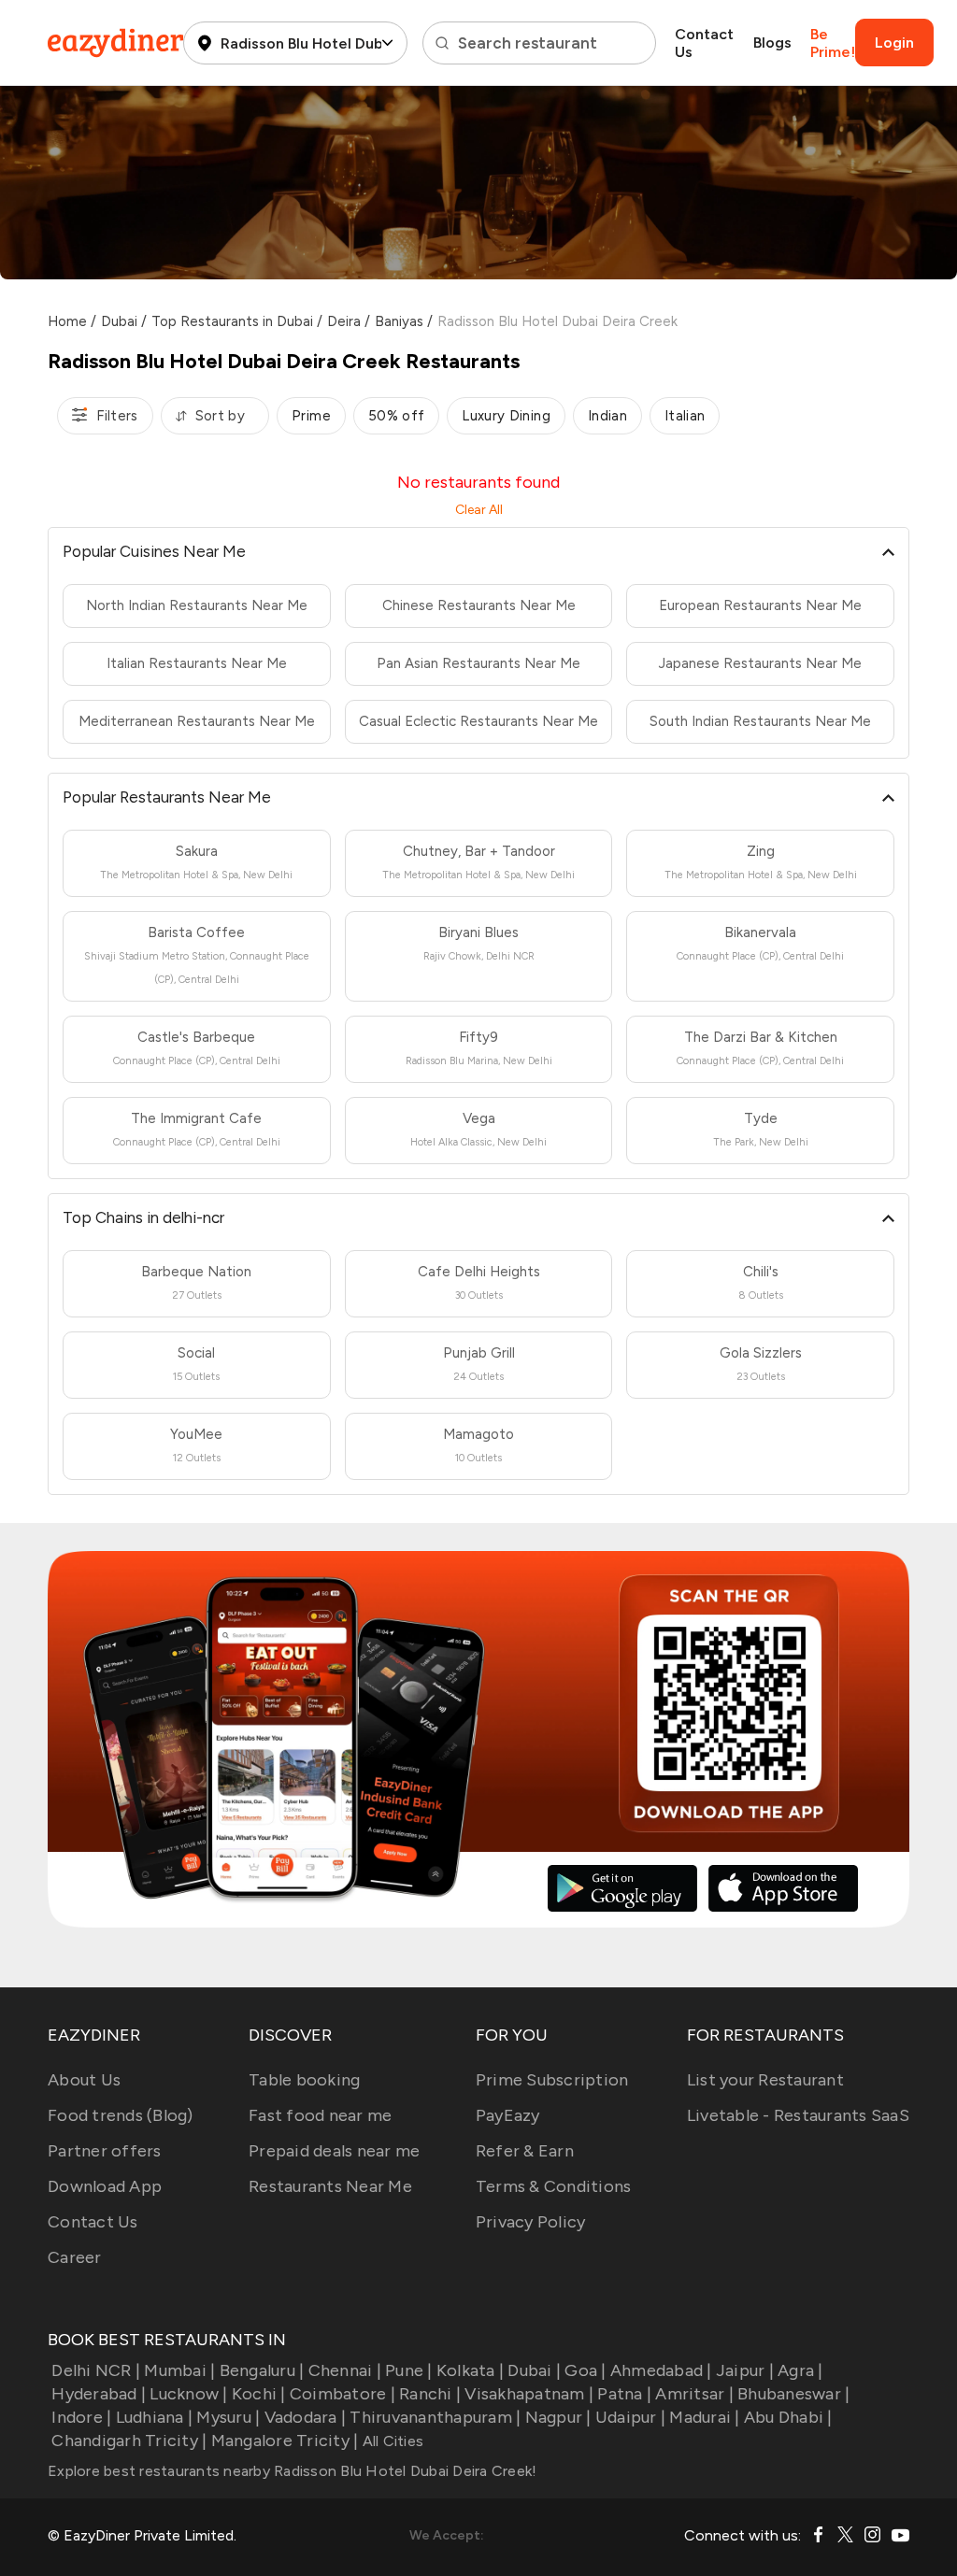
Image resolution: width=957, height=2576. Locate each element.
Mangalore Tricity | (285, 2441)
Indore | (81, 2417)
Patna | (624, 2394)
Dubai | (534, 2370)
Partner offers (105, 2151)
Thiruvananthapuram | (435, 2417)
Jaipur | (745, 2370)
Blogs (772, 43)
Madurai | (704, 2417)
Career (75, 2257)
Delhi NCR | (96, 2370)
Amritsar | (694, 2394)
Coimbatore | (343, 2394)
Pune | (409, 2370)
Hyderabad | (99, 2394)
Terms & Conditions (554, 2186)
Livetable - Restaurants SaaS (798, 2115)
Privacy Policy (531, 2222)
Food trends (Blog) (121, 2115)
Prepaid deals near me (334, 2151)
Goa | (585, 2370)
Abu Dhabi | (788, 2417)
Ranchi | (430, 2394)
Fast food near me (320, 2115)
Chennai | (345, 2370)
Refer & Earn (525, 2151)
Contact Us (704, 43)
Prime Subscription (552, 2080)
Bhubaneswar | (793, 2394)
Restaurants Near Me (330, 2186)
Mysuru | (228, 2417)
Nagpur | (558, 2417)
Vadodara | (305, 2417)
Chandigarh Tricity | (129, 2441)
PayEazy (508, 2115)
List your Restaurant (765, 2080)
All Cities (391, 2441)
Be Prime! (833, 43)
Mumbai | (179, 2370)
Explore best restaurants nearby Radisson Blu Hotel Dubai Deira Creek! (292, 2471)
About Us (84, 2080)
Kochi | (259, 2394)
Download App (105, 2186)
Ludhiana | (154, 2417)
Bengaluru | (262, 2370)
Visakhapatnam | (529, 2394)
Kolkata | (470, 2370)
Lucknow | (188, 2394)
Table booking (304, 2080)
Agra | (800, 2370)
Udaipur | (630, 2417)
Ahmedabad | (661, 2370)
